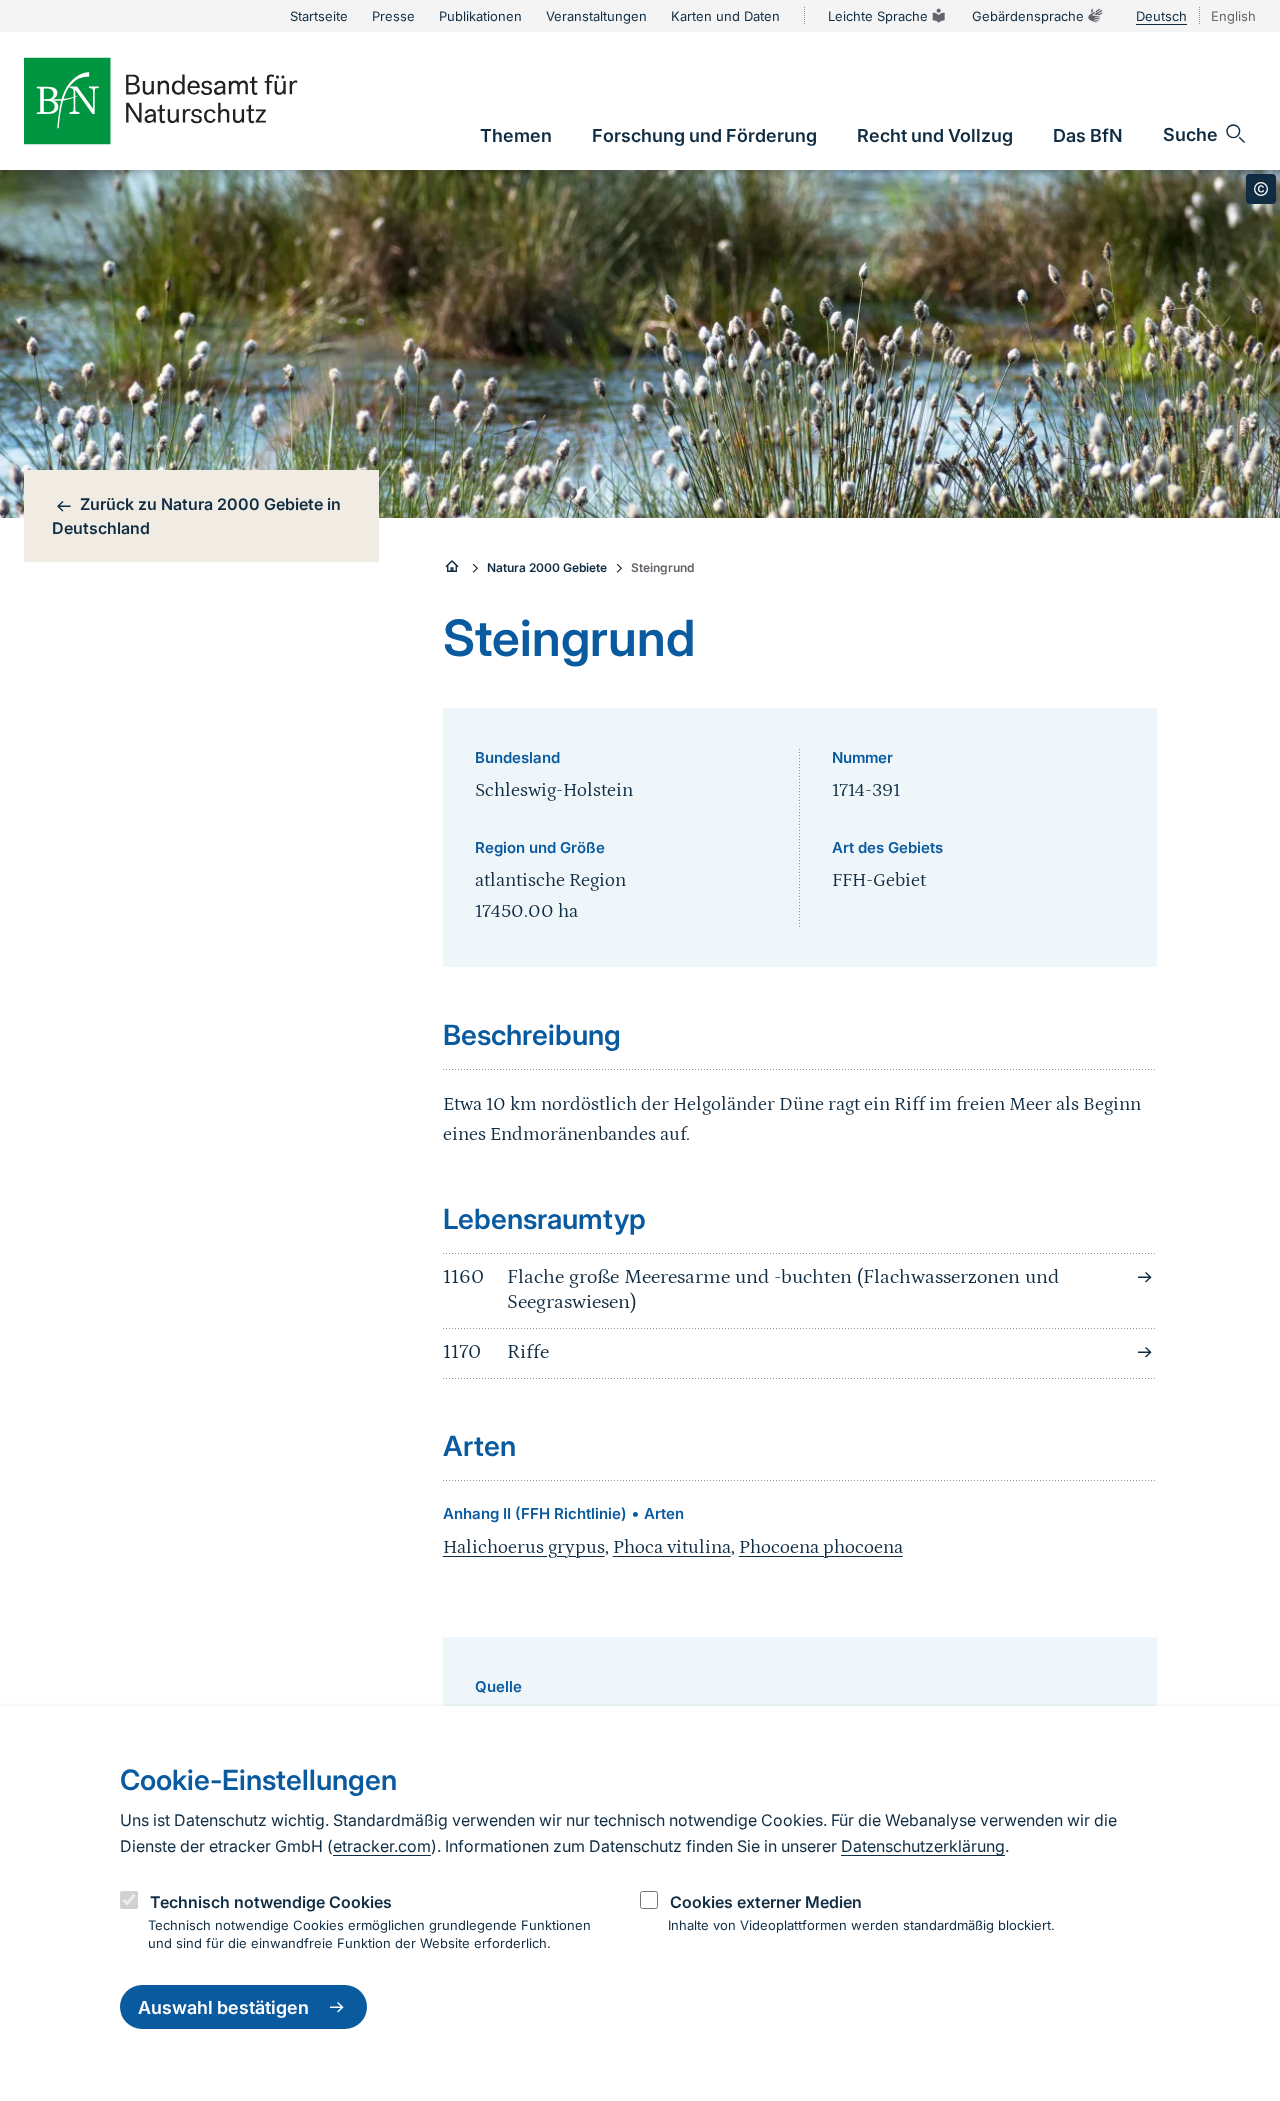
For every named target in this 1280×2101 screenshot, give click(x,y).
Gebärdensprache (1028, 16)
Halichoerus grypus (524, 1547)
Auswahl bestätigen (223, 2007)
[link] (516, 135)
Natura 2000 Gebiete (547, 567)
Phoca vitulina (672, 1547)
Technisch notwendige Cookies (271, 1902)
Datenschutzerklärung (923, 1846)
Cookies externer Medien (766, 1902)
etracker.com (382, 1846)
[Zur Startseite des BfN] (194, 101)
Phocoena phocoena (821, 1547)
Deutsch (1161, 16)
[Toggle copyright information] (1261, 189)
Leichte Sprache (878, 16)
